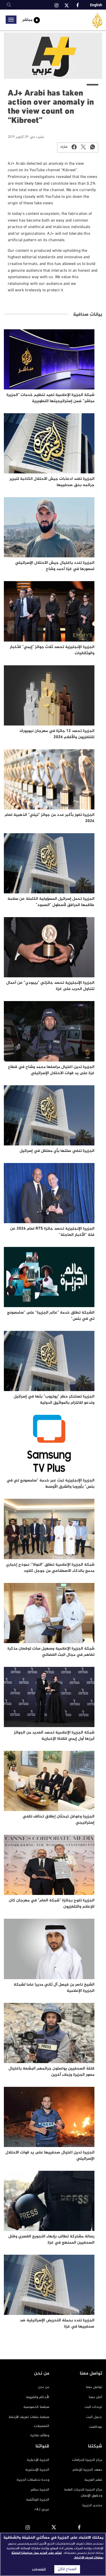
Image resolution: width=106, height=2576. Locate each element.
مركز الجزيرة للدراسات (87, 2460)
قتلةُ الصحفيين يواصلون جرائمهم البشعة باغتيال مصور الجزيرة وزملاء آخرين (51, 2072)
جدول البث (94, 2417)
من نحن (44, 2387)
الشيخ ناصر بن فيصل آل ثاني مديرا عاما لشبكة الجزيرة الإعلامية (54, 1988)
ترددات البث (93, 2407)
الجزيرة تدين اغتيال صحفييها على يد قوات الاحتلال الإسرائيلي (50, 2156)
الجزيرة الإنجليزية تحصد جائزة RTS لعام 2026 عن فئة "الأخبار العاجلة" (52, 1232)
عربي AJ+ (42, 2509)
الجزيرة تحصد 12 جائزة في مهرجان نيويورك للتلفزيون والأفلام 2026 (57, 734)
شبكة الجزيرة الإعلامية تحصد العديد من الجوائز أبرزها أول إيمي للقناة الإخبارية (54, 1736)
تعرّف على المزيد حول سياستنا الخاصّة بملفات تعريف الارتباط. (57, 2555)
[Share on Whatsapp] (93, 147)
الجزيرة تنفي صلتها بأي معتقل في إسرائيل (57, 1151)
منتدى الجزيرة (92, 2505)
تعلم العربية (93, 2480)
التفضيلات (42, 2426)
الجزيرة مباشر (40, 2490)
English (96, 5)
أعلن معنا (95, 2397)
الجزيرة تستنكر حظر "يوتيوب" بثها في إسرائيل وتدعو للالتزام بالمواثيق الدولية (54, 1400)
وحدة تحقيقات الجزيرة (33, 2480)
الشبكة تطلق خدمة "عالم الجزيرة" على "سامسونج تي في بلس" (51, 1316)
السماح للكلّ (67, 2569)
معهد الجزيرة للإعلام (87, 2470)
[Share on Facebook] (74, 147)
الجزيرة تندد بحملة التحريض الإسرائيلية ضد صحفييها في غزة (57, 2324)
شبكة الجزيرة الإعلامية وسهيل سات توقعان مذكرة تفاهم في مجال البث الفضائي (51, 1652)
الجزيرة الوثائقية (38, 2500)
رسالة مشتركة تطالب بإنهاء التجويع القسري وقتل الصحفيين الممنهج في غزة (51, 2240)
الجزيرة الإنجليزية (37, 2470)
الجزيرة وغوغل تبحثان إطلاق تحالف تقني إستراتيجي (59, 1820)
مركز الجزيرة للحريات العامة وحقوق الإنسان (83, 2492)
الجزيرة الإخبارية (38, 2460)
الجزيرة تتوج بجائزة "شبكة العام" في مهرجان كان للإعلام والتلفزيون (52, 1904)
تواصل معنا (94, 2387)
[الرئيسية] (97, 20)
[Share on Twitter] (83, 147)
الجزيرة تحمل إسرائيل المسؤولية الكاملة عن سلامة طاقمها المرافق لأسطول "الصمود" (51, 902)
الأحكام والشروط (38, 2397)
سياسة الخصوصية (36, 2407)
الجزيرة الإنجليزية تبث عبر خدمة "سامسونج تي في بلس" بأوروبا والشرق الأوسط (50, 1484)
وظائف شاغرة (40, 2435)
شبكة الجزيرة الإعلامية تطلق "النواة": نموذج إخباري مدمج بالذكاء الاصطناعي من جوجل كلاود (50, 1568)
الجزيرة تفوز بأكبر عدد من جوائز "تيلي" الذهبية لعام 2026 (50, 818)
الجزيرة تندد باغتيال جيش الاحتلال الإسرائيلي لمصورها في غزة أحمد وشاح (55, 566)
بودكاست (96, 2427)
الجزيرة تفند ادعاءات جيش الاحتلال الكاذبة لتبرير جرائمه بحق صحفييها (52, 482)
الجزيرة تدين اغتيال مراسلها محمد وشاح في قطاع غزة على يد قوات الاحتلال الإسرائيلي (51, 1070)
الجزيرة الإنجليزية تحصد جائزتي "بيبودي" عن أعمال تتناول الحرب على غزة (50, 986)
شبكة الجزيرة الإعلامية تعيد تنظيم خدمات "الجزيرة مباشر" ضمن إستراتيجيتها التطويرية (50, 398)
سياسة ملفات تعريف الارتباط (29, 2417)
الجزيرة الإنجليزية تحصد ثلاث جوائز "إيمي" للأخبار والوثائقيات (52, 650)
